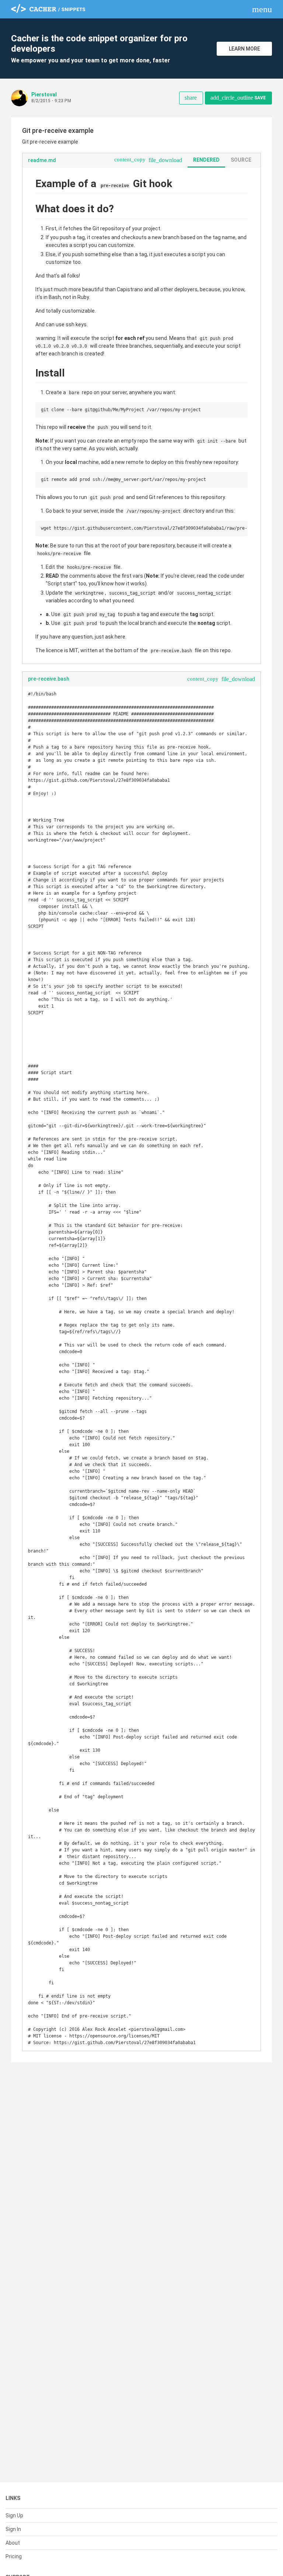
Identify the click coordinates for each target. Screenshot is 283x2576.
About (13, 2543)
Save (238, 98)
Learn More (244, 49)
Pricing (14, 2556)
